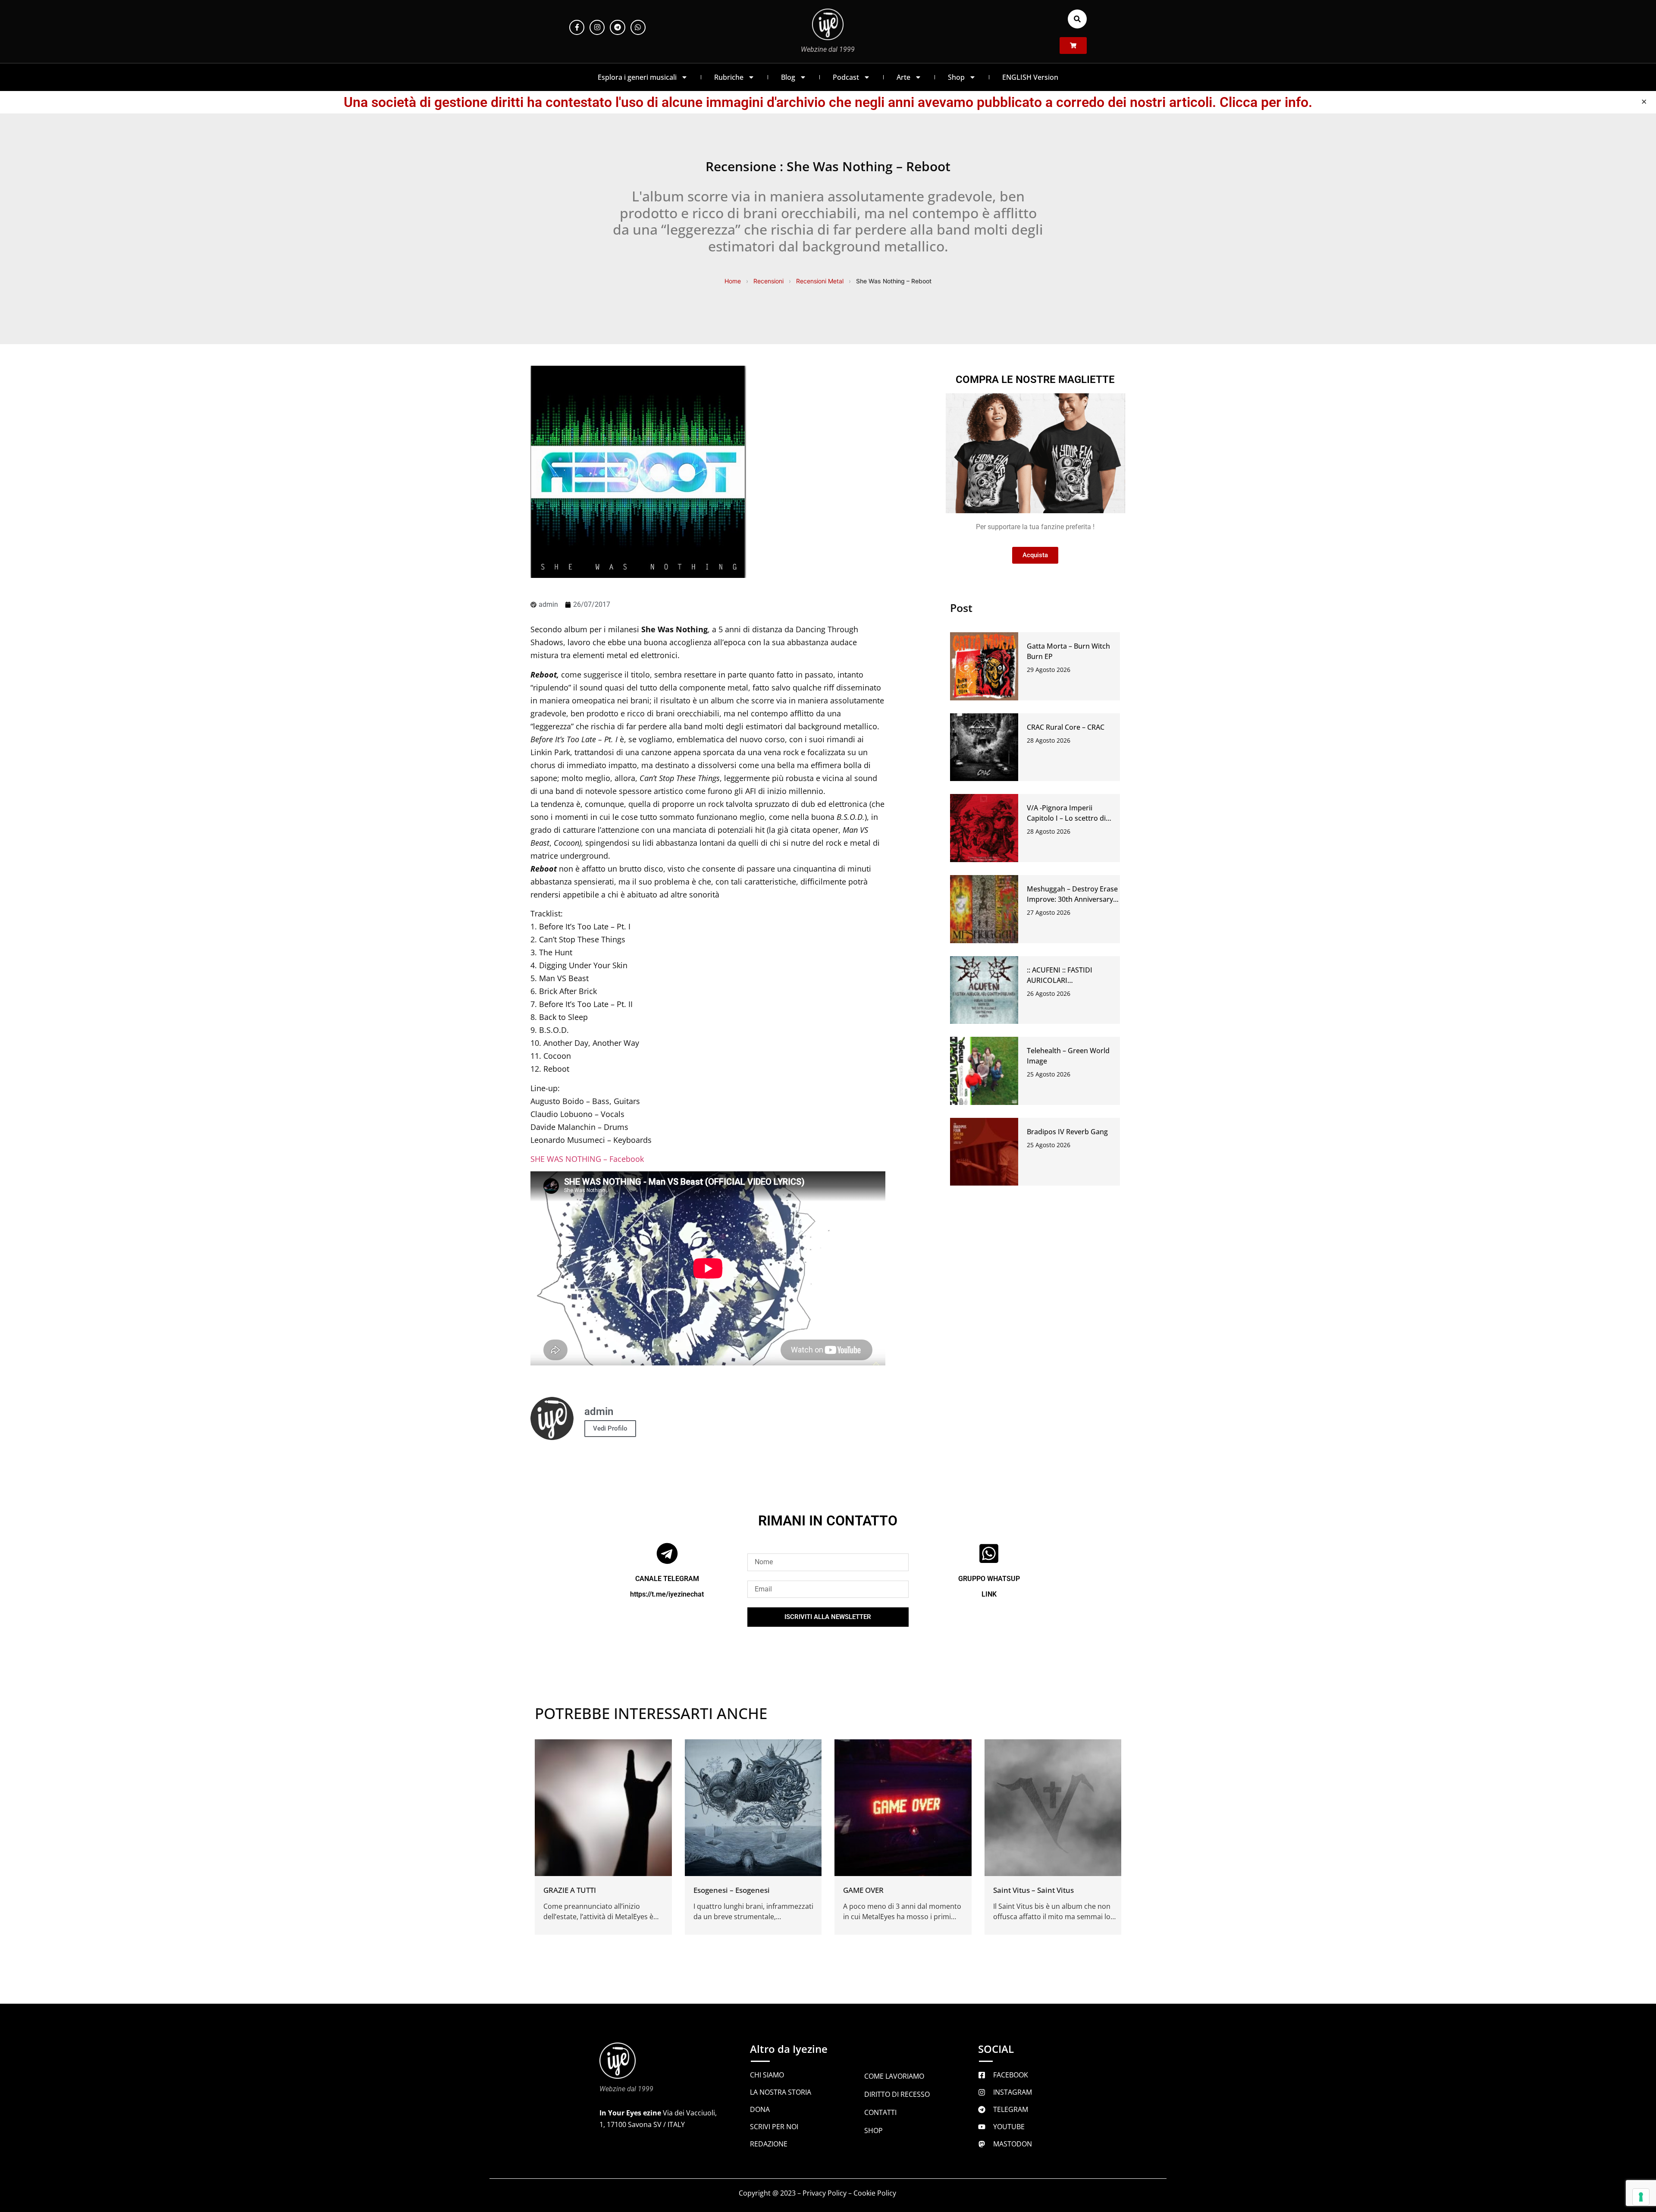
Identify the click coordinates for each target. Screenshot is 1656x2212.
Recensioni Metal (820, 281)
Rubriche (729, 77)
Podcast (846, 77)
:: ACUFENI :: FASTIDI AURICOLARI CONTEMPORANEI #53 (1063, 980)
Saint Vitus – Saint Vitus (1033, 1890)
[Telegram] (617, 27)
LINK (989, 1594)
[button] (1077, 19)
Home (733, 281)
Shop (956, 77)
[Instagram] (597, 27)
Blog (788, 77)
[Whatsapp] (638, 27)
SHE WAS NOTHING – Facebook (587, 1159)
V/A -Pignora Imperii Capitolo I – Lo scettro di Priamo (1066, 818)
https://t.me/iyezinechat (667, 1594)
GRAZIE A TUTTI (570, 1890)
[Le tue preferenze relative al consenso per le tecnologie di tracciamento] (1641, 2197)
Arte (903, 77)
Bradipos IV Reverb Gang (1067, 1132)
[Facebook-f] (577, 27)
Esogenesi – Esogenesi (732, 1890)
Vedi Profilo (610, 1428)
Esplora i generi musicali (637, 77)
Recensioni (768, 281)
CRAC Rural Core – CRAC (1066, 727)
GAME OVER (863, 1890)
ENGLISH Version (1030, 77)
